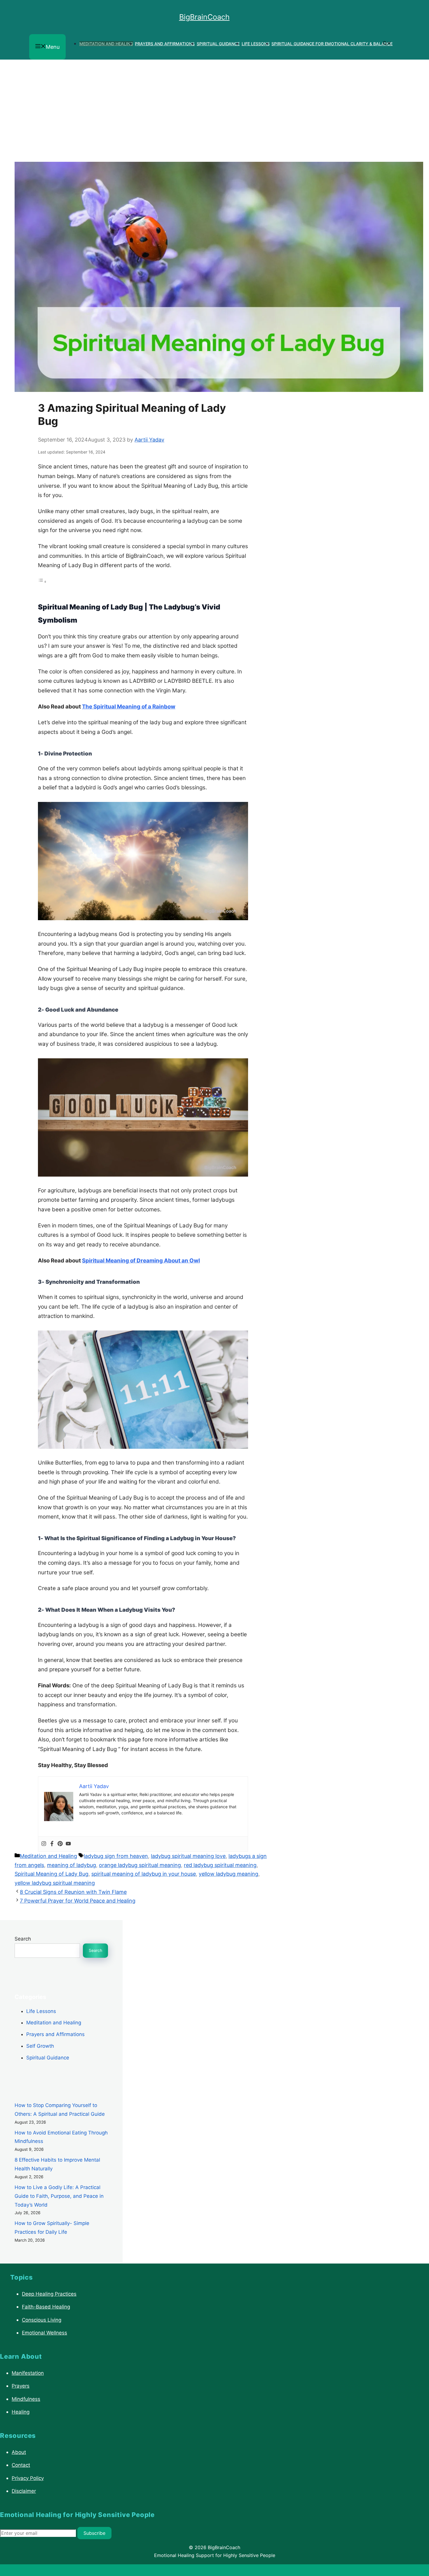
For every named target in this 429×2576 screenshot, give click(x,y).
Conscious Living (42, 2320)
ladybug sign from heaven (116, 1856)
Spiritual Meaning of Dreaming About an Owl (141, 1261)
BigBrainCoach (204, 17)
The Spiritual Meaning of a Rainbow (129, 707)
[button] (387, 44)
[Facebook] (52, 1844)
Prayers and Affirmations (165, 44)
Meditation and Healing (106, 44)
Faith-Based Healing (46, 2307)
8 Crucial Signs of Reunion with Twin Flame (73, 1892)
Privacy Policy (28, 2478)
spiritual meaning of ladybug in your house (144, 1874)
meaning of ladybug (71, 1865)
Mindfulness (26, 2399)
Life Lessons (256, 44)
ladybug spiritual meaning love (188, 1856)
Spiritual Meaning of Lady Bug (52, 1874)
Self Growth (40, 2046)
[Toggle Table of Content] (42, 581)
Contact (21, 2465)
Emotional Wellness (45, 2333)
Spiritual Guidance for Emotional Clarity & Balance (332, 44)
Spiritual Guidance (218, 44)
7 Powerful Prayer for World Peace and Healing (78, 1901)
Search (23, 1939)
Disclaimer (24, 2491)
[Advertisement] (214, 103)
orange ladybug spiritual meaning (140, 1865)
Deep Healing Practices (49, 2294)
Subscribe (94, 2533)
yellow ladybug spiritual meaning (55, 1883)
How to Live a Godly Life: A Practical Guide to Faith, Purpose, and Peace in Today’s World (59, 2196)
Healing (21, 2412)
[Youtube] (68, 1844)
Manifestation (28, 2373)
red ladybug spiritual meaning (220, 1865)
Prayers (21, 2386)
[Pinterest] (60, 1844)
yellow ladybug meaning (229, 1874)
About (19, 2452)
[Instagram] (44, 1844)
